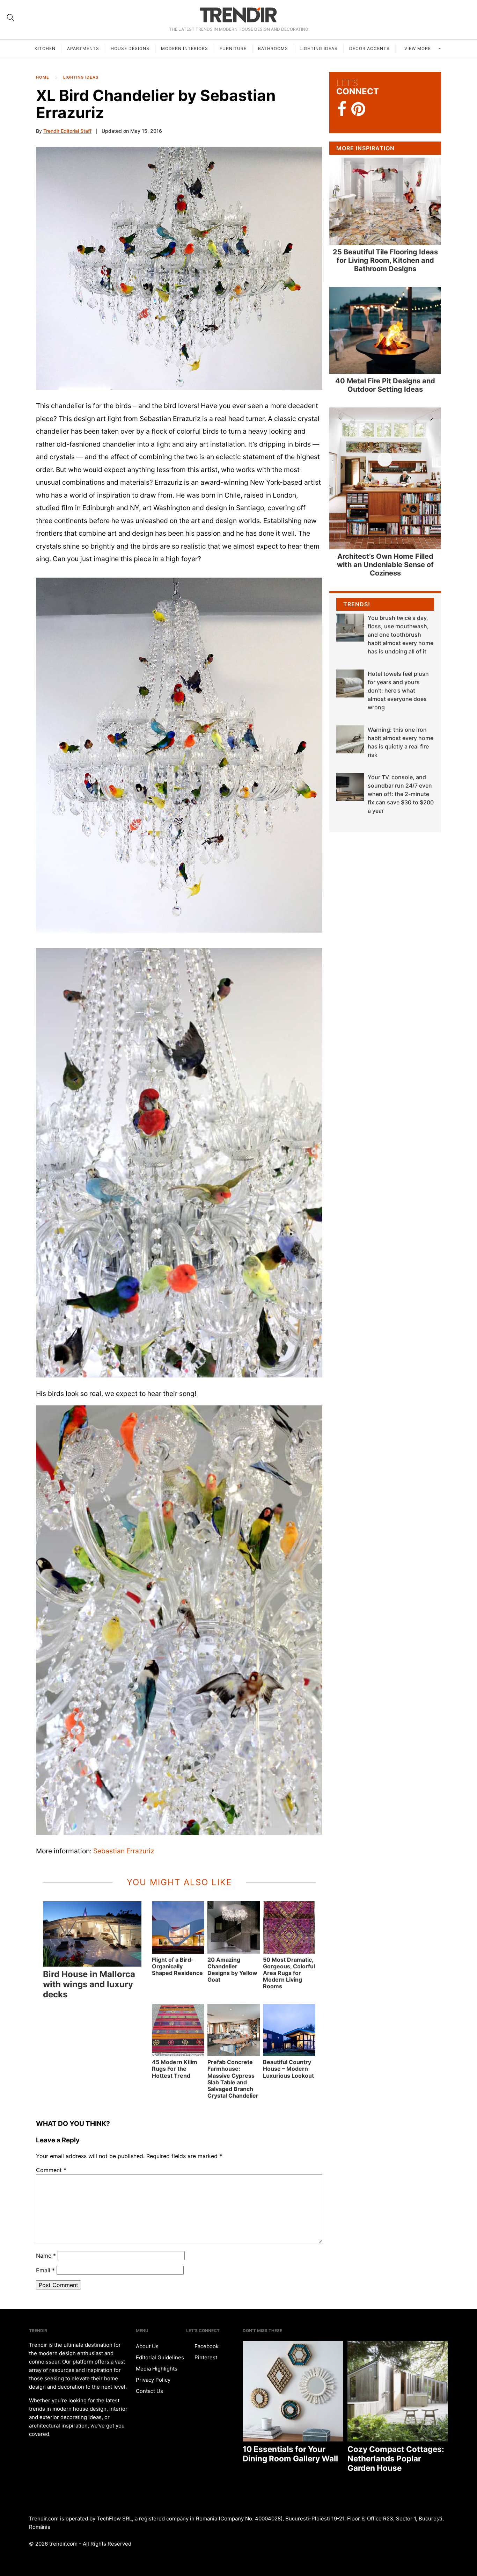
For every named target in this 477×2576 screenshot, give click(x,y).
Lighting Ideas (319, 48)
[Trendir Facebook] (342, 109)
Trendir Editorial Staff (67, 131)
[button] (179, 268)
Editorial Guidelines (160, 2357)
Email (45, 2270)
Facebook (206, 2346)
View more (418, 48)
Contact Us (149, 2391)
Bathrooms (273, 48)
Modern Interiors (185, 48)
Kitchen (45, 48)
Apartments (83, 48)
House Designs (130, 48)
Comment (51, 2170)
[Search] (10, 17)
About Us (147, 2346)
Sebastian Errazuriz (124, 1851)
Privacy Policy (153, 2380)
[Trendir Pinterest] (358, 110)
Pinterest (205, 2357)
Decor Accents (369, 48)
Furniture (233, 48)
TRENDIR (239, 15)
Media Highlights (157, 2369)
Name (46, 2256)
